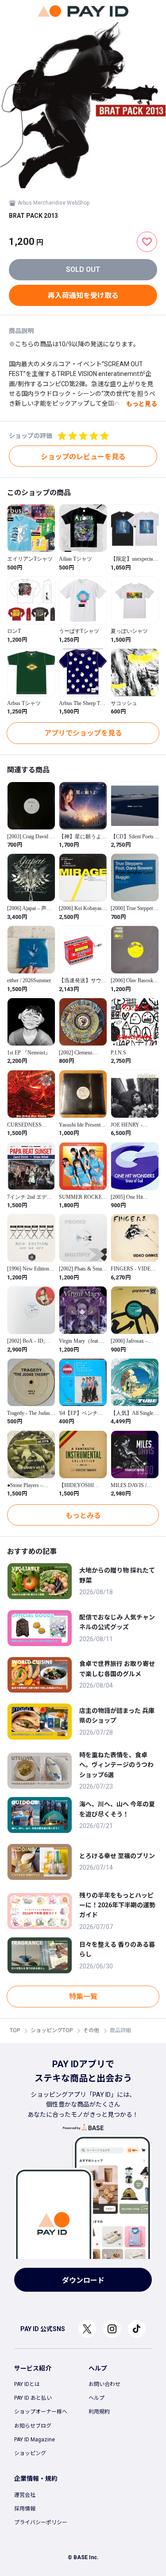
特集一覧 (83, 1997)
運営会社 (25, 2495)
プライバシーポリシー (41, 2522)
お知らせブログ (33, 2426)
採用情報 (25, 2509)
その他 (91, 2030)
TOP (15, 2030)
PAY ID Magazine (35, 2440)
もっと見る (142, 404)
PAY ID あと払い (33, 2398)
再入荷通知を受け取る (83, 296)
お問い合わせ (104, 2384)
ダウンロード (83, 2280)
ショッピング (30, 2453)
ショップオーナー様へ (41, 2412)
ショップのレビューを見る (83, 457)
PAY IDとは (27, 2384)
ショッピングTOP (52, 2030)
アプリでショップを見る (83, 733)
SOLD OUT (83, 269)
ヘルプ (97, 2398)
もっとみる (83, 1516)
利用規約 (99, 2412)
